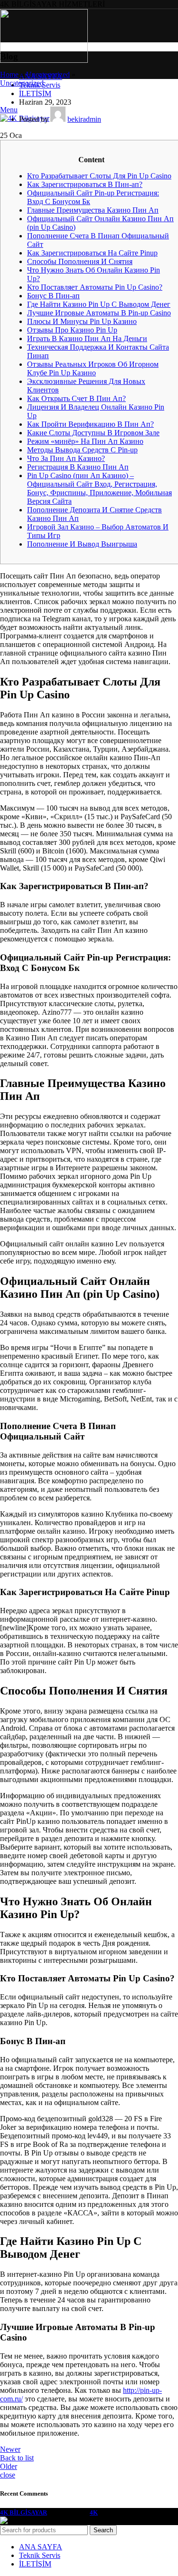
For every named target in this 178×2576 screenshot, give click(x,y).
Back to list (17, 2458)
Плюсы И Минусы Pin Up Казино (82, 321)
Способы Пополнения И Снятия (80, 261)
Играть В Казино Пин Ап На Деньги (87, 338)
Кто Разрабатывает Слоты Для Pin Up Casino (99, 176)
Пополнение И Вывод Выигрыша (82, 544)
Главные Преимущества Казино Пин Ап (93, 210)
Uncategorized (48, 74)
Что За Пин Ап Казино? (66, 458)
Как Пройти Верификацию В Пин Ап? (90, 424)
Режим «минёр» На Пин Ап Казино (85, 441)
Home (9, 74)
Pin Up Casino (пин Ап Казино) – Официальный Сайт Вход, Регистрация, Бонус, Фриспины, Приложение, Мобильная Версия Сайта (99, 488)
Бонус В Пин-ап (53, 296)
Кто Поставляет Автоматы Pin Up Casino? (95, 287)
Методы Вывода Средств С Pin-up (82, 450)
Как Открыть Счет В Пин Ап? (76, 398)
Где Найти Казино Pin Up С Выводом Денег (99, 304)
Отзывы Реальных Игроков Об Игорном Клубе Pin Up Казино (93, 368)
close (8, 2475)
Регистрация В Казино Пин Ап (78, 467)
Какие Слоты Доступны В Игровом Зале (93, 433)
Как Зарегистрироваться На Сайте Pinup (92, 253)
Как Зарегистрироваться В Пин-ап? (85, 184)
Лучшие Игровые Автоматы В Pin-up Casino (99, 313)
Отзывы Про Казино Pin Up (72, 330)
